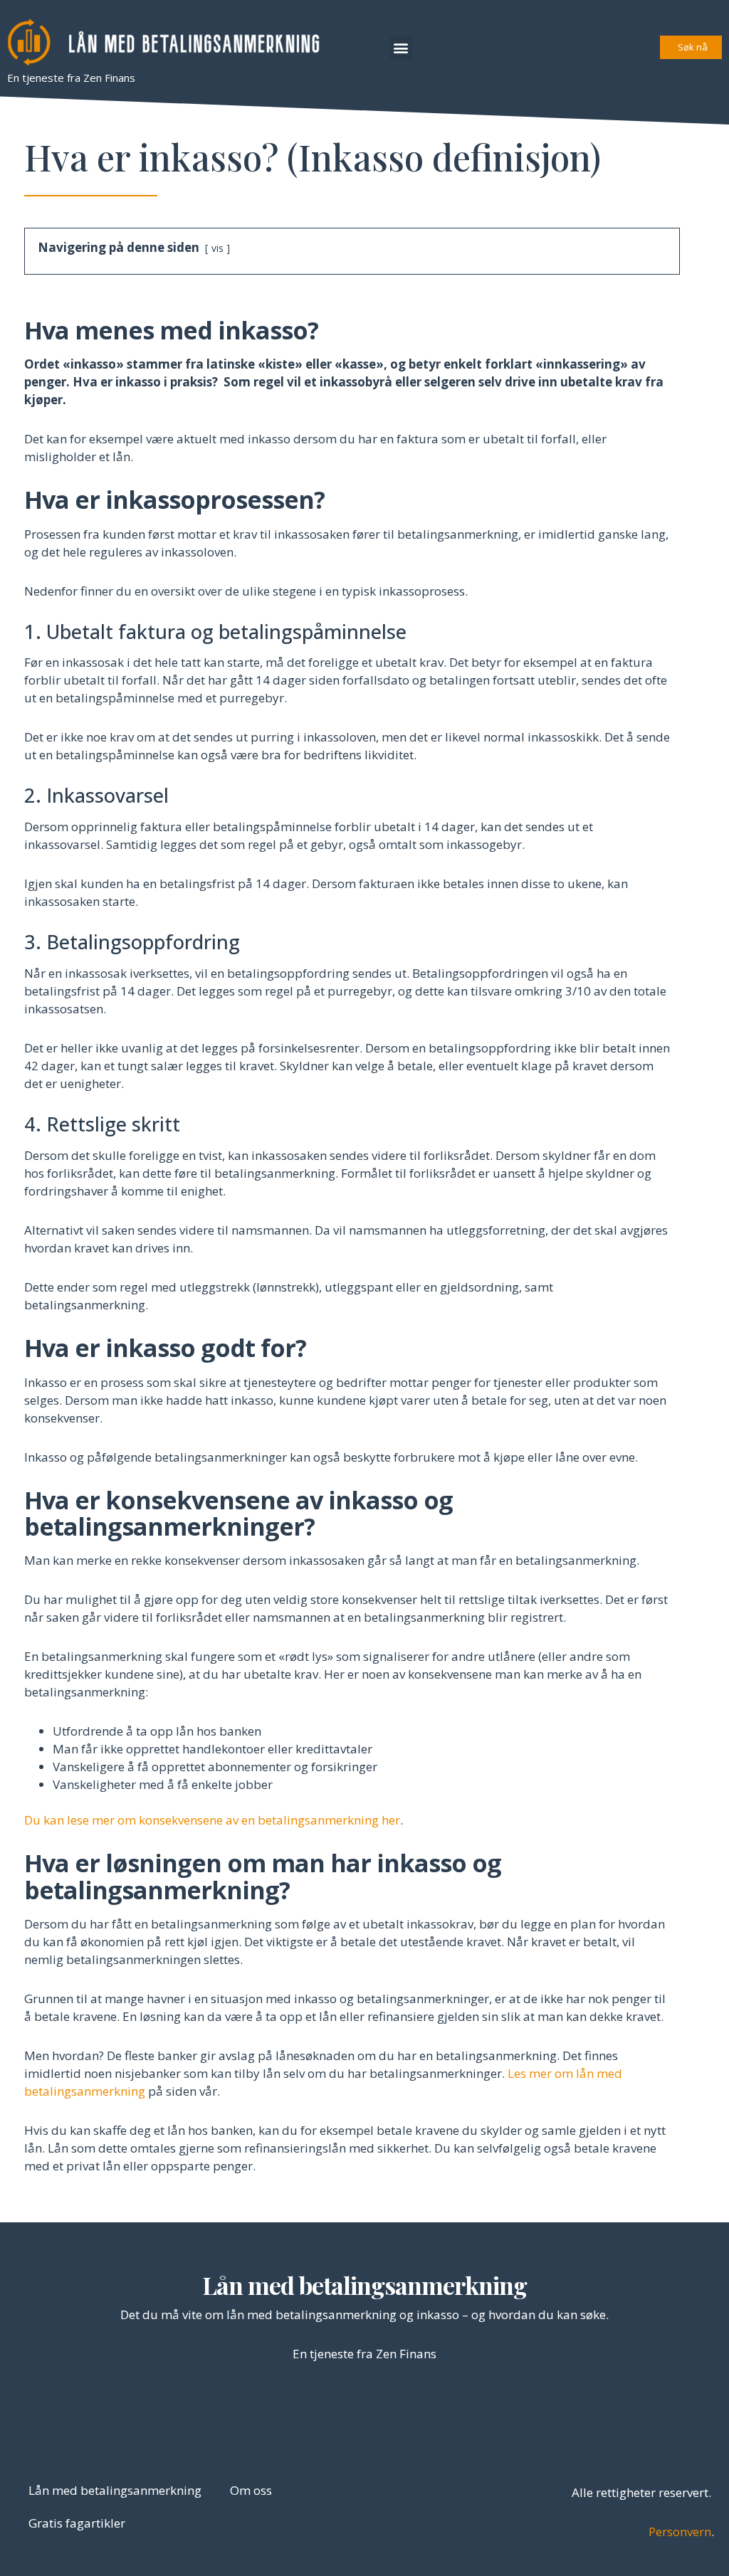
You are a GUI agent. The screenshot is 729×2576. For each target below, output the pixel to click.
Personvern (680, 2532)
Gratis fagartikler (77, 2523)
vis (217, 248)
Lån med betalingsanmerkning (364, 2285)
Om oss (251, 2490)
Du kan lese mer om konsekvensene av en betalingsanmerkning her (212, 1820)
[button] (401, 47)
